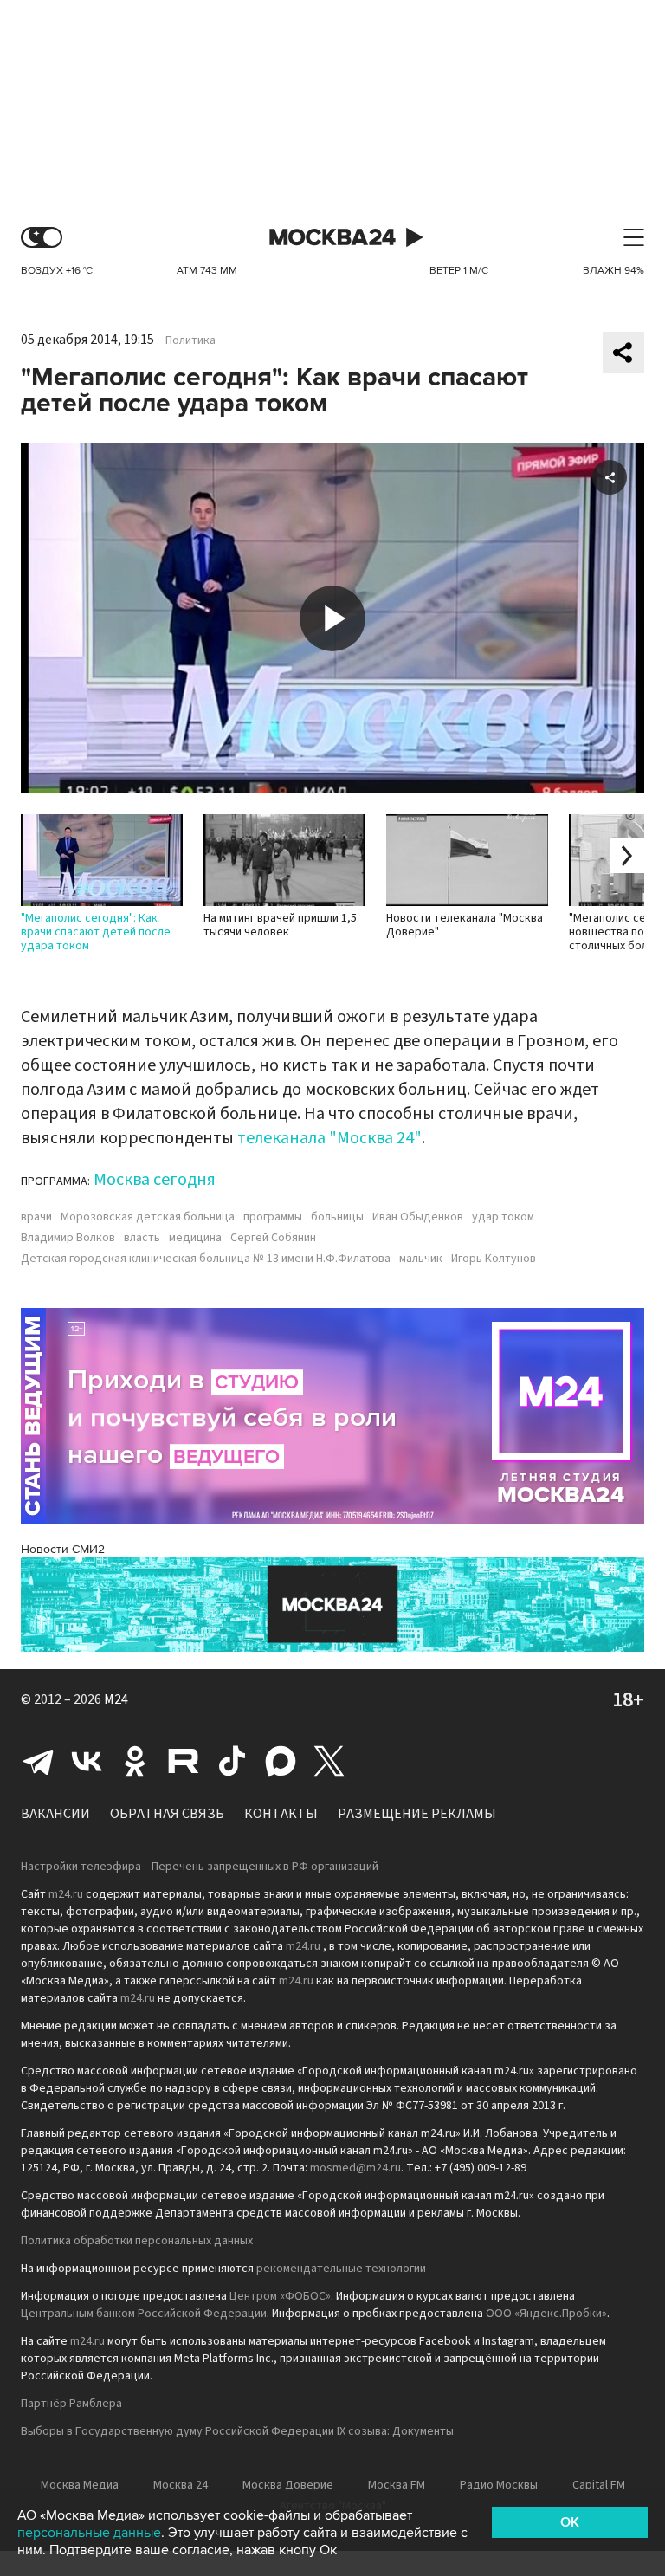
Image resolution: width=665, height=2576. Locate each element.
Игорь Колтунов (494, 1259)
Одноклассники (135, 1761)
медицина (195, 1238)
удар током (503, 1217)
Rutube (184, 1761)
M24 (116, 1699)
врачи (36, 1217)
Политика (190, 340)
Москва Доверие (288, 2485)
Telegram (38, 1761)
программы (273, 1217)
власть (142, 1238)
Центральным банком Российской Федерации (144, 2314)
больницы (337, 1217)
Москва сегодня (155, 1180)
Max (281, 1761)
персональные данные (89, 2533)
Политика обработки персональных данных (137, 2241)
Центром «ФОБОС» (280, 2296)
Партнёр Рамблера (71, 2404)
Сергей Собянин (273, 1238)
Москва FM (397, 2485)
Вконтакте (87, 1761)
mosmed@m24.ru (355, 2168)
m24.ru (66, 1894)
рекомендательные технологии (341, 2269)
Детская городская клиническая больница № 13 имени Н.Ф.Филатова (206, 1259)
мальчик (421, 1259)
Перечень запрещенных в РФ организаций (265, 1867)
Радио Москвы (499, 2485)
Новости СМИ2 (63, 1549)
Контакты (281, 1814)
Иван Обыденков (418, 1217)
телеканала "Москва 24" (329, 1138)
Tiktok (232, 1761)
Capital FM (599, 2485)
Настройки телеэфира (81, 1867)
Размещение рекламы (417, 1814)
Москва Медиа (80, 2485)
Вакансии (55, 1814)
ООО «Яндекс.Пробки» (546, 2314)
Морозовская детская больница (148, 1217)
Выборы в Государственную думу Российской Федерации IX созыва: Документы (237, 2431)
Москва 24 (332, 238)
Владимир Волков (68, 1238)
